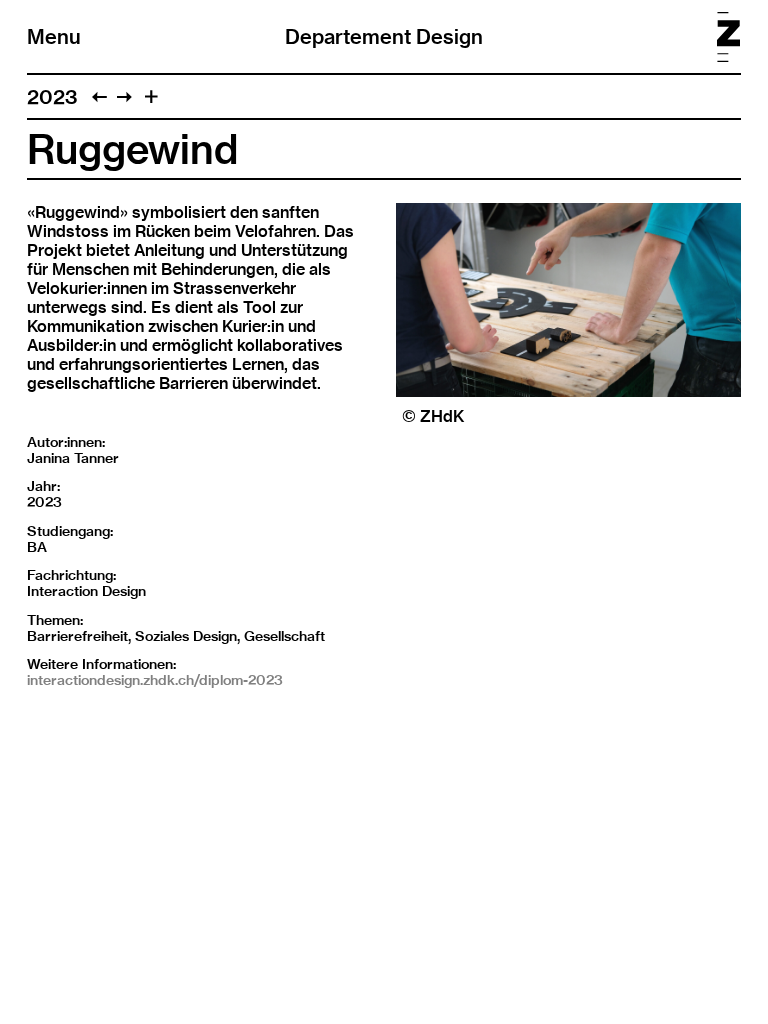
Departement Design (384, 36)
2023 (52, 96)
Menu (54, 36)
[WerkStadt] (124, 96)
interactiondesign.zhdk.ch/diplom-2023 (155, 680)
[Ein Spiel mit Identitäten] (99, 96)
